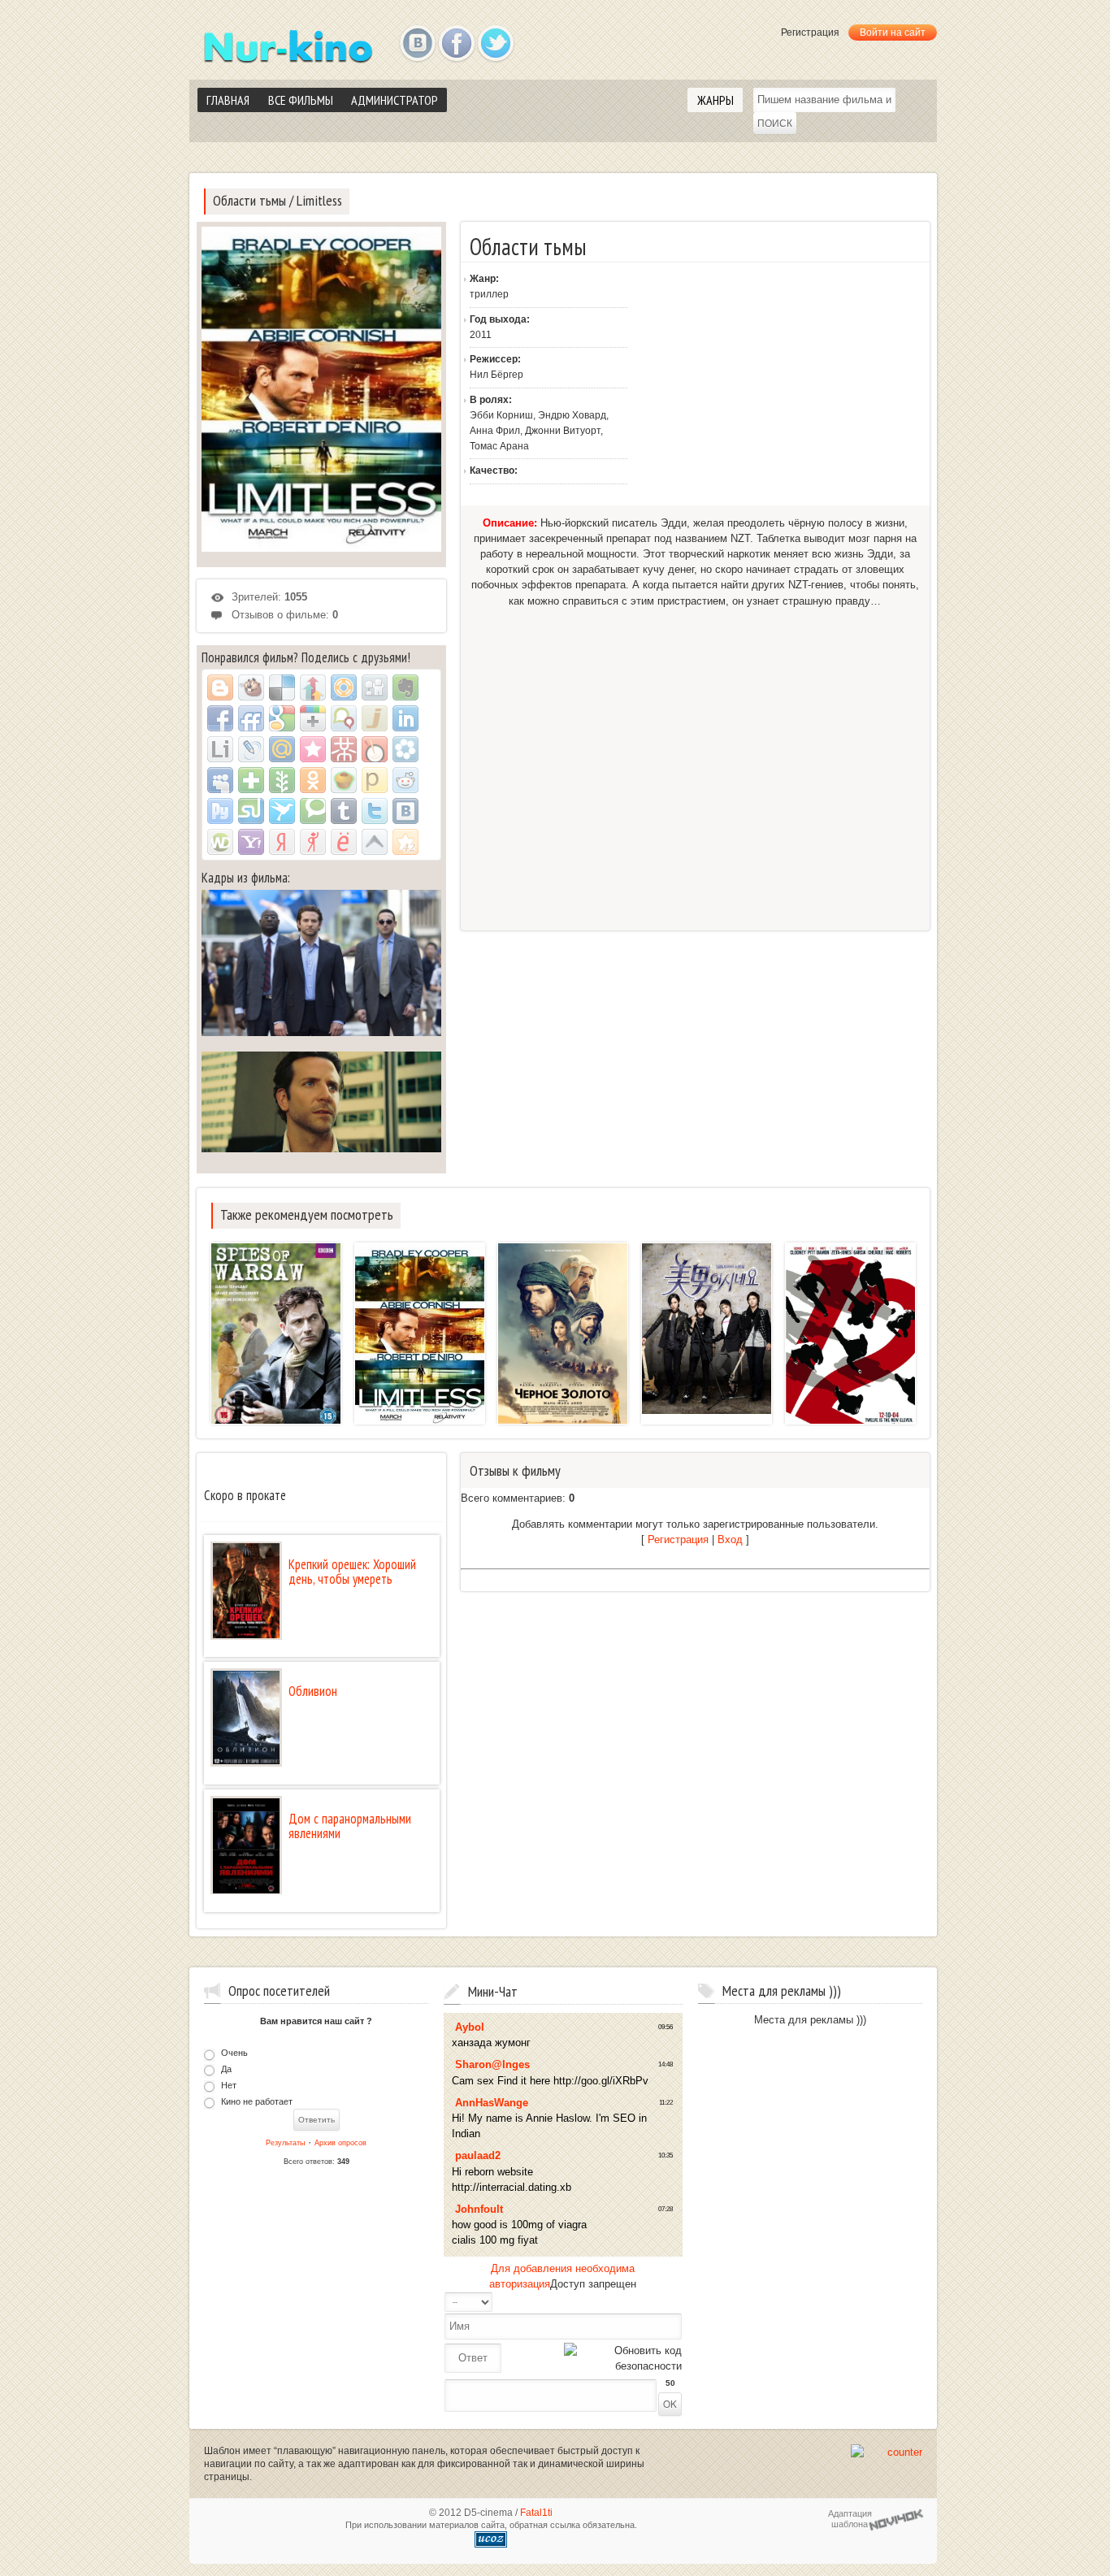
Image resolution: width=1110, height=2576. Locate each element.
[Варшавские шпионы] (276, 1336)
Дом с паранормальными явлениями (350, 1826)
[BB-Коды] (646, 2302)
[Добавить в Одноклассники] (313, 780)
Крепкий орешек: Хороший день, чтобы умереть (352, 1572)
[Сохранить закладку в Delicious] (282, 687)
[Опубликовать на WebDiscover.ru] (220, 842)
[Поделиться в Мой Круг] (405, 749)
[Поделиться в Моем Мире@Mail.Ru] (282, 749)
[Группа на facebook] (457, 44)
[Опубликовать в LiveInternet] (220, 749)
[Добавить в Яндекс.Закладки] (282, 842)
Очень (234, 2053)
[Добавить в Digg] (375, 687)
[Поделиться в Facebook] (220, 718)
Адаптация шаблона (850, 2519)
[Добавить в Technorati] (313, 811)
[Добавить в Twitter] (375, 811)
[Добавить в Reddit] (405, 780)
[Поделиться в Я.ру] (313, 842)
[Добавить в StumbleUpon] (251, 811)
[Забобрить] (251, 687)
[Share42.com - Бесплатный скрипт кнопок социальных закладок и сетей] (405, 842)
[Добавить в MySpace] (220, 780)
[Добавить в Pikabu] (344, 780)
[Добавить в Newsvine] (282, 780)
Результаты (285, 2143)
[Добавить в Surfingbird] (282, 811)
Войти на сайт (893, 33)
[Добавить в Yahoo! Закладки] (251, 842)
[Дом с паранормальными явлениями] (246, 1846)
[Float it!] (344, 687)
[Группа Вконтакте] (418, 44)
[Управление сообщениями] (662, 2302)
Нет (229, 2084)
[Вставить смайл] (630, 2302)
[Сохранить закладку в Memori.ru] (313, 749)
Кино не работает (257, 2101)
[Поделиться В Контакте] (405, 811)
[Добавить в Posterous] (375, 780)
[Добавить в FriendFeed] (251, 718)
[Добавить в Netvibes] (251, 780)
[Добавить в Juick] (375, 718)
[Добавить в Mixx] (375, 749)
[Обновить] (614, 2302)
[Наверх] (375, 842)
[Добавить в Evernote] (405, 687)
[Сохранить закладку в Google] (282, 718)
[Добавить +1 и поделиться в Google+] (313, 718)
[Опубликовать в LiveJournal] (251, 749)
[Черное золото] (563, 1336)
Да (226, 2069)
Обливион (313, 1691)
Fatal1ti (536, 2513)
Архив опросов (340, 2143)
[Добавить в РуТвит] (220, 811)
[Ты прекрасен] (707, 1329)
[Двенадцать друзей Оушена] (850, 1339)
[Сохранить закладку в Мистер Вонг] (344, 749)
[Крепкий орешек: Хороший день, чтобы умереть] (246, 1591)
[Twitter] (496, 44)
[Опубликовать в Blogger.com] (220, 687)
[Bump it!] (313, 687)
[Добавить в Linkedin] (405, 718)
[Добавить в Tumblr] (344, 811)
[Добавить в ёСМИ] (344, 842)
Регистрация (810, 33)
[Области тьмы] (420, 1336)
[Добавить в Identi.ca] (344, 718)
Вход (730, 1540)
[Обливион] (246, 1717)
